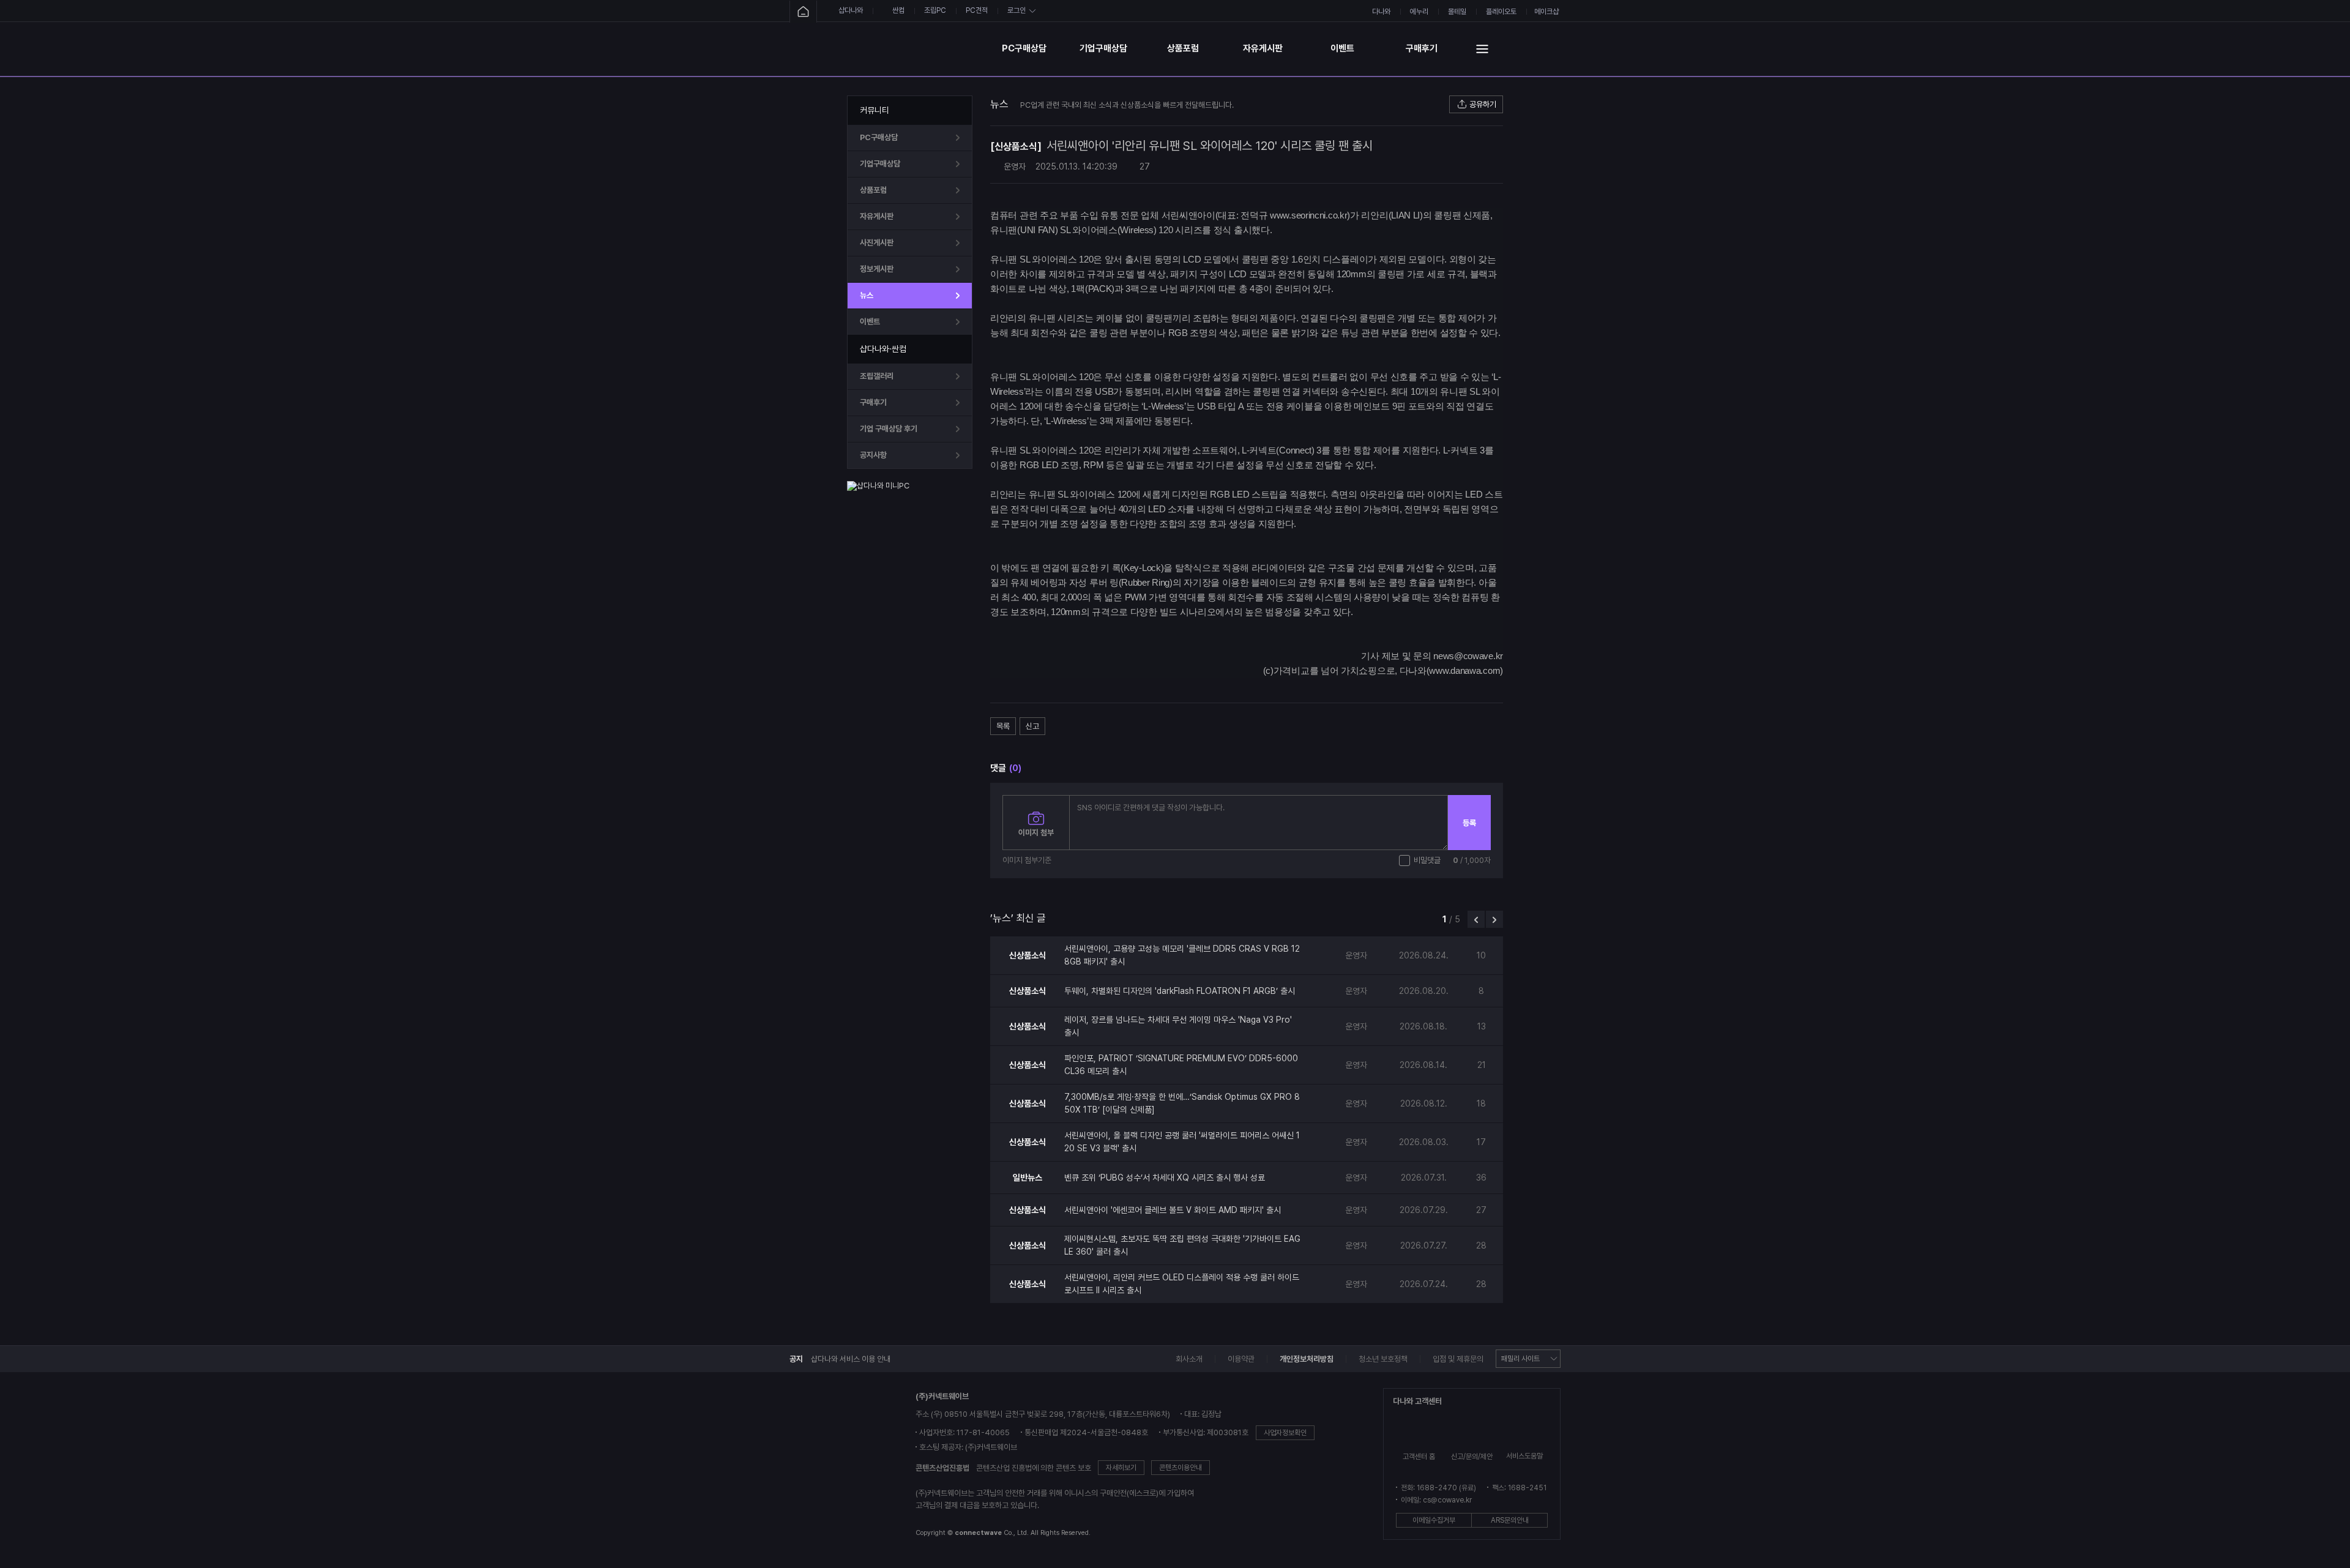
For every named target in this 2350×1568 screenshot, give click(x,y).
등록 (1469, 823)
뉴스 (867, 295)
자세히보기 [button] (1121, 1468)
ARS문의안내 (1510, 1520)
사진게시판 (877, 243)
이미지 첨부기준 (1027, 860)
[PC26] (917, 49)
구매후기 (1422, 48)
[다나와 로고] (833, 1466)
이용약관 (1241, 1359)
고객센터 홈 (1419, 1457)
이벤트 (1342, 48)
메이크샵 (1546, 12)
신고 (1032, 726)
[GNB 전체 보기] (1482, 49)
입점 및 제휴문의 (1458, 1359)
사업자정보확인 (1285, 1433)
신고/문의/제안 (1472, 1457)
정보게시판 (877, 269)
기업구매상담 (1103, 48)
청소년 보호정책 (1383, 1359)
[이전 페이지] (1476, 919)
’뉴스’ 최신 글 (1018, 918)
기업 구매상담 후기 (889, 429)
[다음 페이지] (1494, 919)
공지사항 (873, 455)
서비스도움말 (1524, 1456)
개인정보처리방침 (1307, 1359)
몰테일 (1457, 12)
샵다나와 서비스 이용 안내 (851, 1359)
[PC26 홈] (803, 12)
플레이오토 (1501, 12)
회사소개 (1189, 1359)
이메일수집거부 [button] (1434, 1520)
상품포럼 (1183, 48)
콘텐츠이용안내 (1181, 1468)
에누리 (1419, 12)
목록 (1003, 726)
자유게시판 (1263, 48)
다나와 (1381, 12)
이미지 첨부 (1036, 833)
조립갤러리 (877, 376)
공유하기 (1483, 104)
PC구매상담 (1024, 48)
